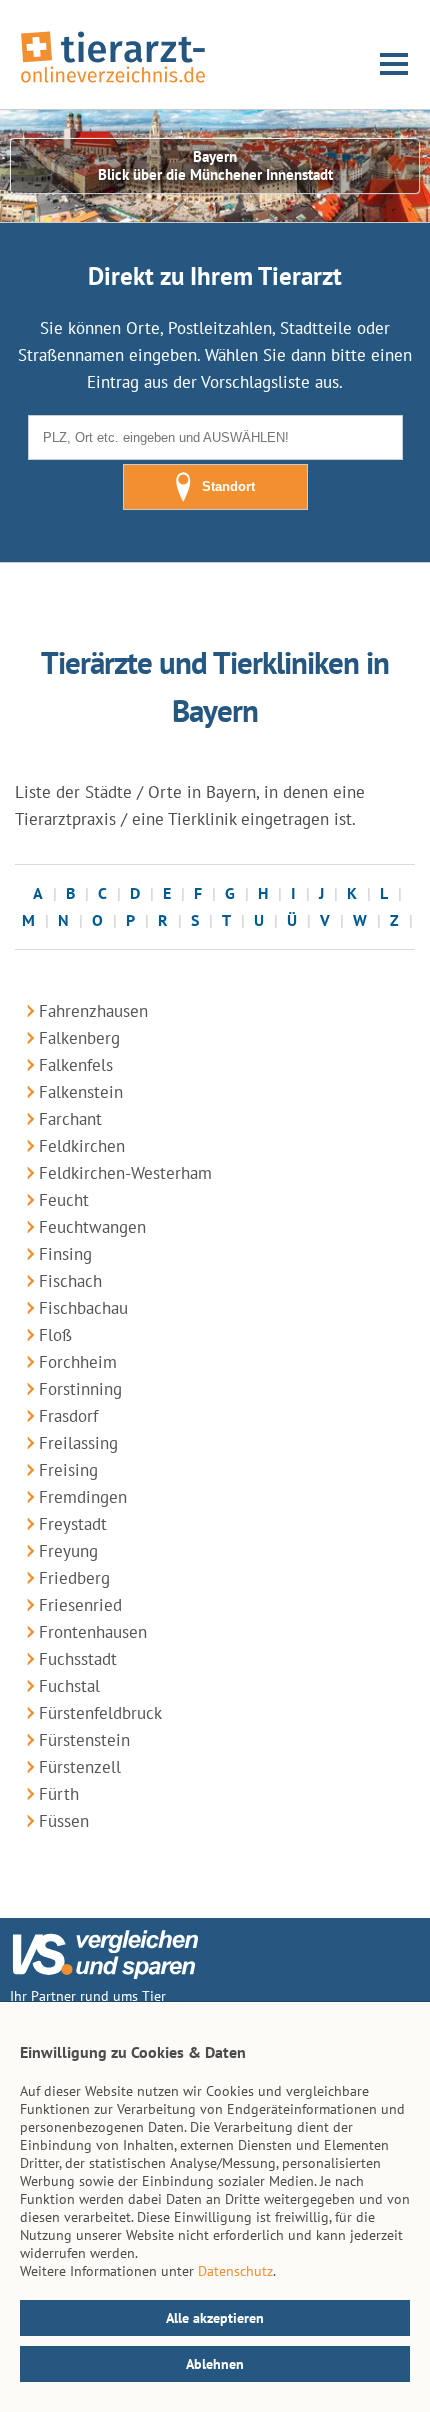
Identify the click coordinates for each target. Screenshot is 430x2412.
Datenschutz (235, 2271)
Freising (68, 1470)
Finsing (65, 1254)
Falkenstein (81, 1092)
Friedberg (74, 1578)
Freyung (68, 1551)
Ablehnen (215, 2364)
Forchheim (78, 1362)
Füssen (64, 1821)
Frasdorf (68, 1416)
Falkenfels (76, 1065)
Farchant (70, 1119)
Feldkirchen (82, 1146)
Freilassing (78, 1443)
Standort (228, 486)
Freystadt (73, 1524)
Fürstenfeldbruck (100, 1713)
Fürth (59, 1794)
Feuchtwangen (92, 1227)
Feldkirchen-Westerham (125, 1173)
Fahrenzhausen (93, 1011)
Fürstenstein (84, 1740)
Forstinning (80, 1389)
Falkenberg (79, 1038)
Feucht (64, 1200)
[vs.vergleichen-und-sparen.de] (105, 1974)
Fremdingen (83, 1497)
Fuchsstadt (78, 1659)
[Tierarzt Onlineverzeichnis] (113, 84)
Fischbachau (83, 1308)
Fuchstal (69, 1686)
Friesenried (80, 1605)
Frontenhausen (93, 1632)
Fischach (70, 1281)
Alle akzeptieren (215, 2318)
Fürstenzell (80, 1767)
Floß (55, 1335)
